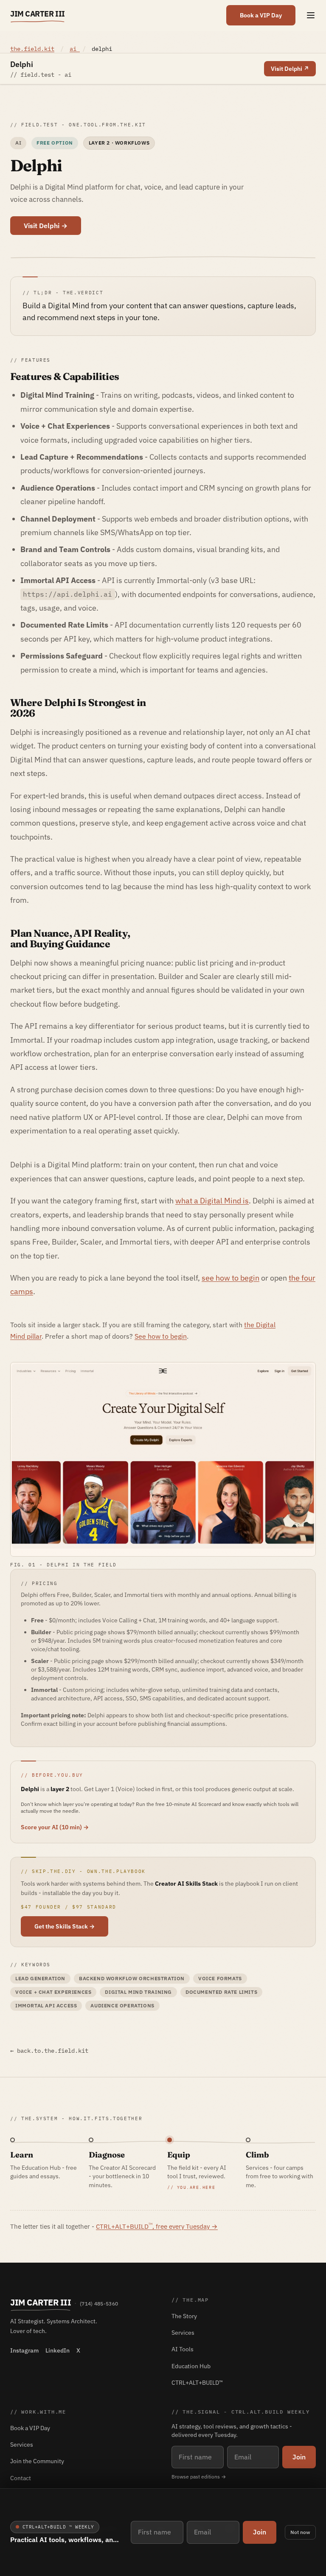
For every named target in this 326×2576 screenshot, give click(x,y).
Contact (21, 2478)
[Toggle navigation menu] (311, 15)
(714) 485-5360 (99, 2304)
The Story (184, 2316)
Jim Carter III (38, 14)
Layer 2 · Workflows (119, 143)
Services (183, 2333)
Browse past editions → (199, 2477)
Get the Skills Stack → (65, 1926)
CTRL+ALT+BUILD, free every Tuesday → (157, 2226)
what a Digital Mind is (212, 1201)
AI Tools (183, 2349)
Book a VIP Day (261, 15)
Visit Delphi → (46, 226)
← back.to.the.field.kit (49, 2051)
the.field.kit (32, 49)
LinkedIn (58, 2350)
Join (260, 2532)
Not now (300, 2532)
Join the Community (37, 2461)
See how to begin (161, 1336)
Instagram (24, 2350)
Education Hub (191, 2366)
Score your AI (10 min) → (55, 1827)
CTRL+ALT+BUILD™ (197, 2383)
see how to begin (230, 1278)
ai (75, 49)
